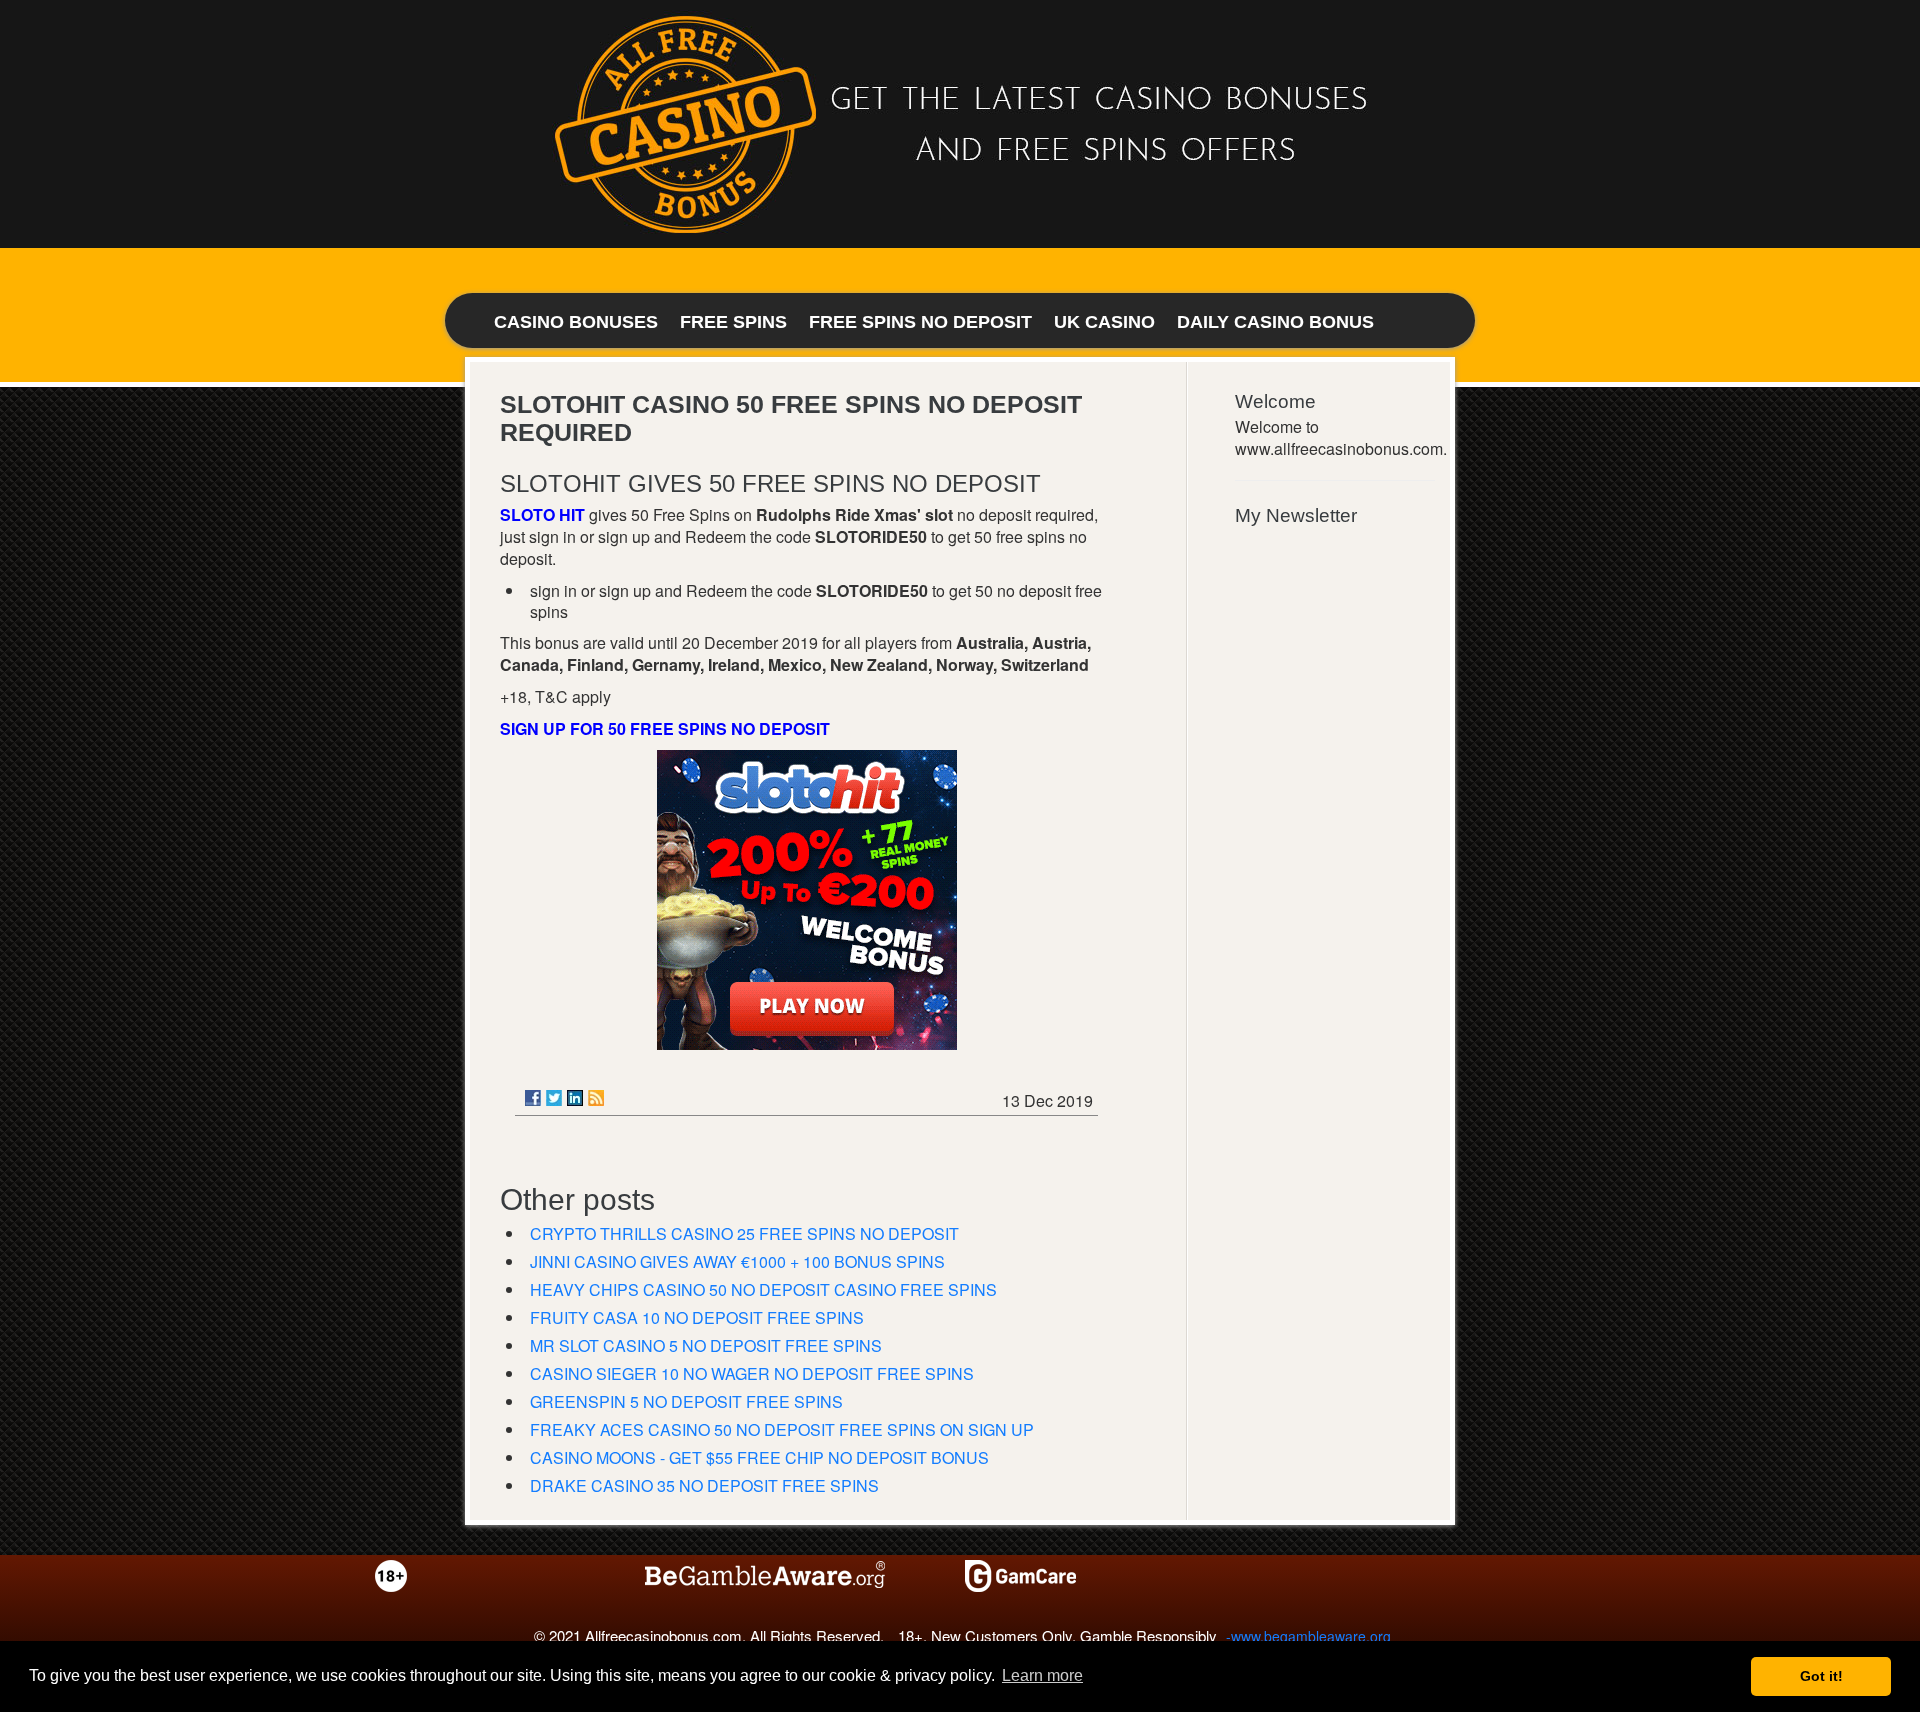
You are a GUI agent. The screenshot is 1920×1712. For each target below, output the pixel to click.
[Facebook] (533, 1098)
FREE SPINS (733, 322)
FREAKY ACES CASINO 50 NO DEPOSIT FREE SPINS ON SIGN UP (782, 1429)
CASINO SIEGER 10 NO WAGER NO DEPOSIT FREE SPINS (752, 1373)
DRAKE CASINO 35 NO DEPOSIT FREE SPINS (704, 1485)
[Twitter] (554, 1098)
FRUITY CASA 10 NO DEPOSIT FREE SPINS (697, 1317)
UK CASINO (1104, 322)
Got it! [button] (1821, 1676)
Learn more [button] (1042, 1675)
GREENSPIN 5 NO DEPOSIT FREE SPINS (686, 1401)
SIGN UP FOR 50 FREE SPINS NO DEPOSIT (665, 728)
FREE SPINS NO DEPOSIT (920, 322)
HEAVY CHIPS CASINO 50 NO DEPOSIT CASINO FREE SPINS (763, 1289)
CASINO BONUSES (576, 322)
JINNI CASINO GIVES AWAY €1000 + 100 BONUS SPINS (737, 1261)
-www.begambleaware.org (1308, 1636)
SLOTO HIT (542, 514)
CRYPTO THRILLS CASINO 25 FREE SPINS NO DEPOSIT (744, 1233)
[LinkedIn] (575, 1098)
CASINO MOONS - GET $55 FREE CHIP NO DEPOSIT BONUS (759, 1457)
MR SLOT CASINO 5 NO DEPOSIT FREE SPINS (706, 1345)
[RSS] (596, 1098)
